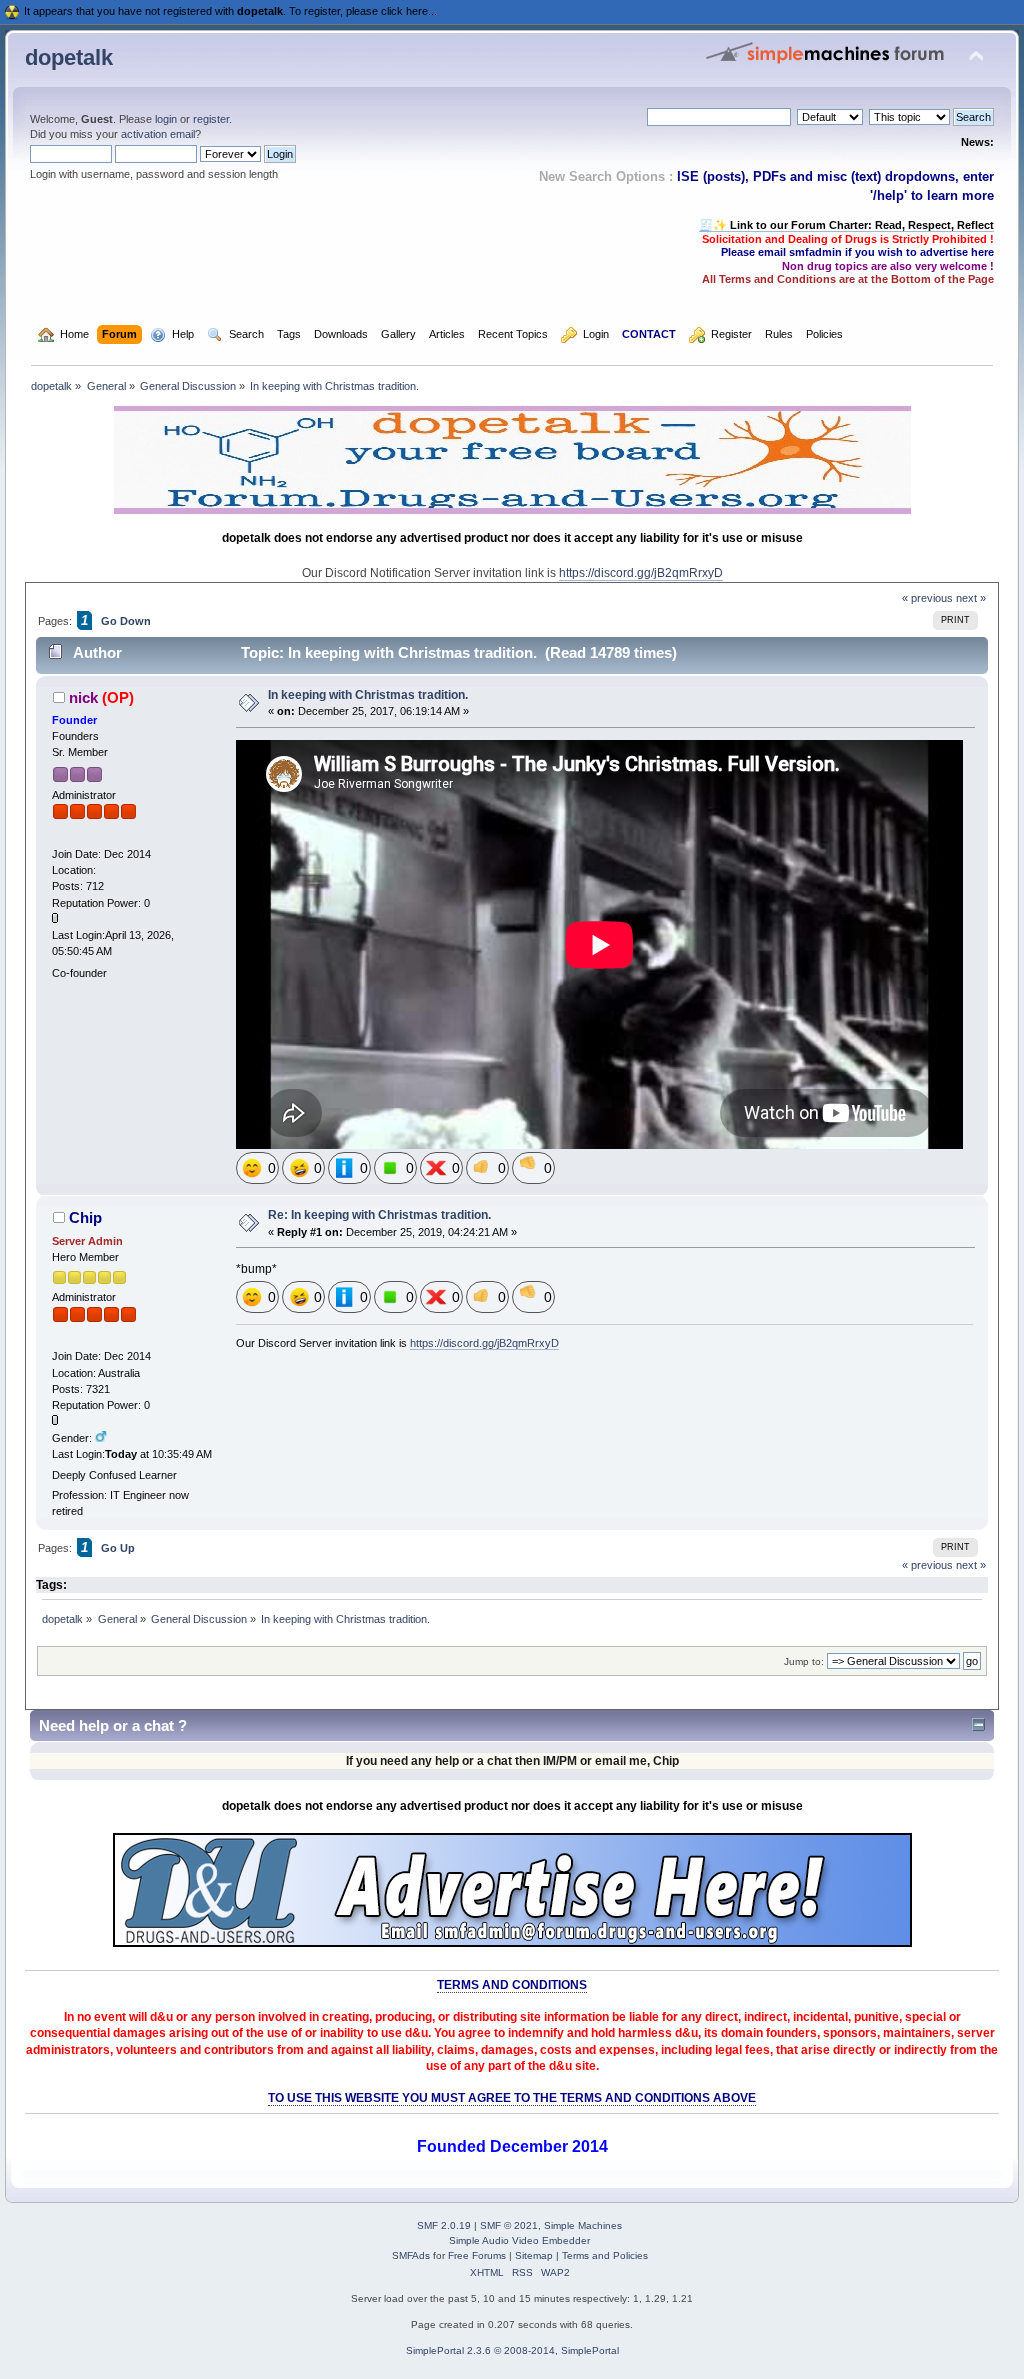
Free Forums (477, 2255)
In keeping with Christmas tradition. (368, 695)
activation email (158, 134)
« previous (927, 598)
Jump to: (804, 1661)
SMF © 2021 (509, 2225)
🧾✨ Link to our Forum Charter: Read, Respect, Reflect (846, 225)
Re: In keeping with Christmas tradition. (379, 1215)
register (211, 119)
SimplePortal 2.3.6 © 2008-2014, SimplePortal (512, 2350)
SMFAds (411, 2255)
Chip (85, 1217)
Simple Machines (583, 2225)
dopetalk (69, 57)
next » (971, 598)
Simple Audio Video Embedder (519, 2240)
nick (83, 697)
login (166, 119)
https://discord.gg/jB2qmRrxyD (641, 573)
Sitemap (534, 2255)
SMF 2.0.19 (444, 2225)
